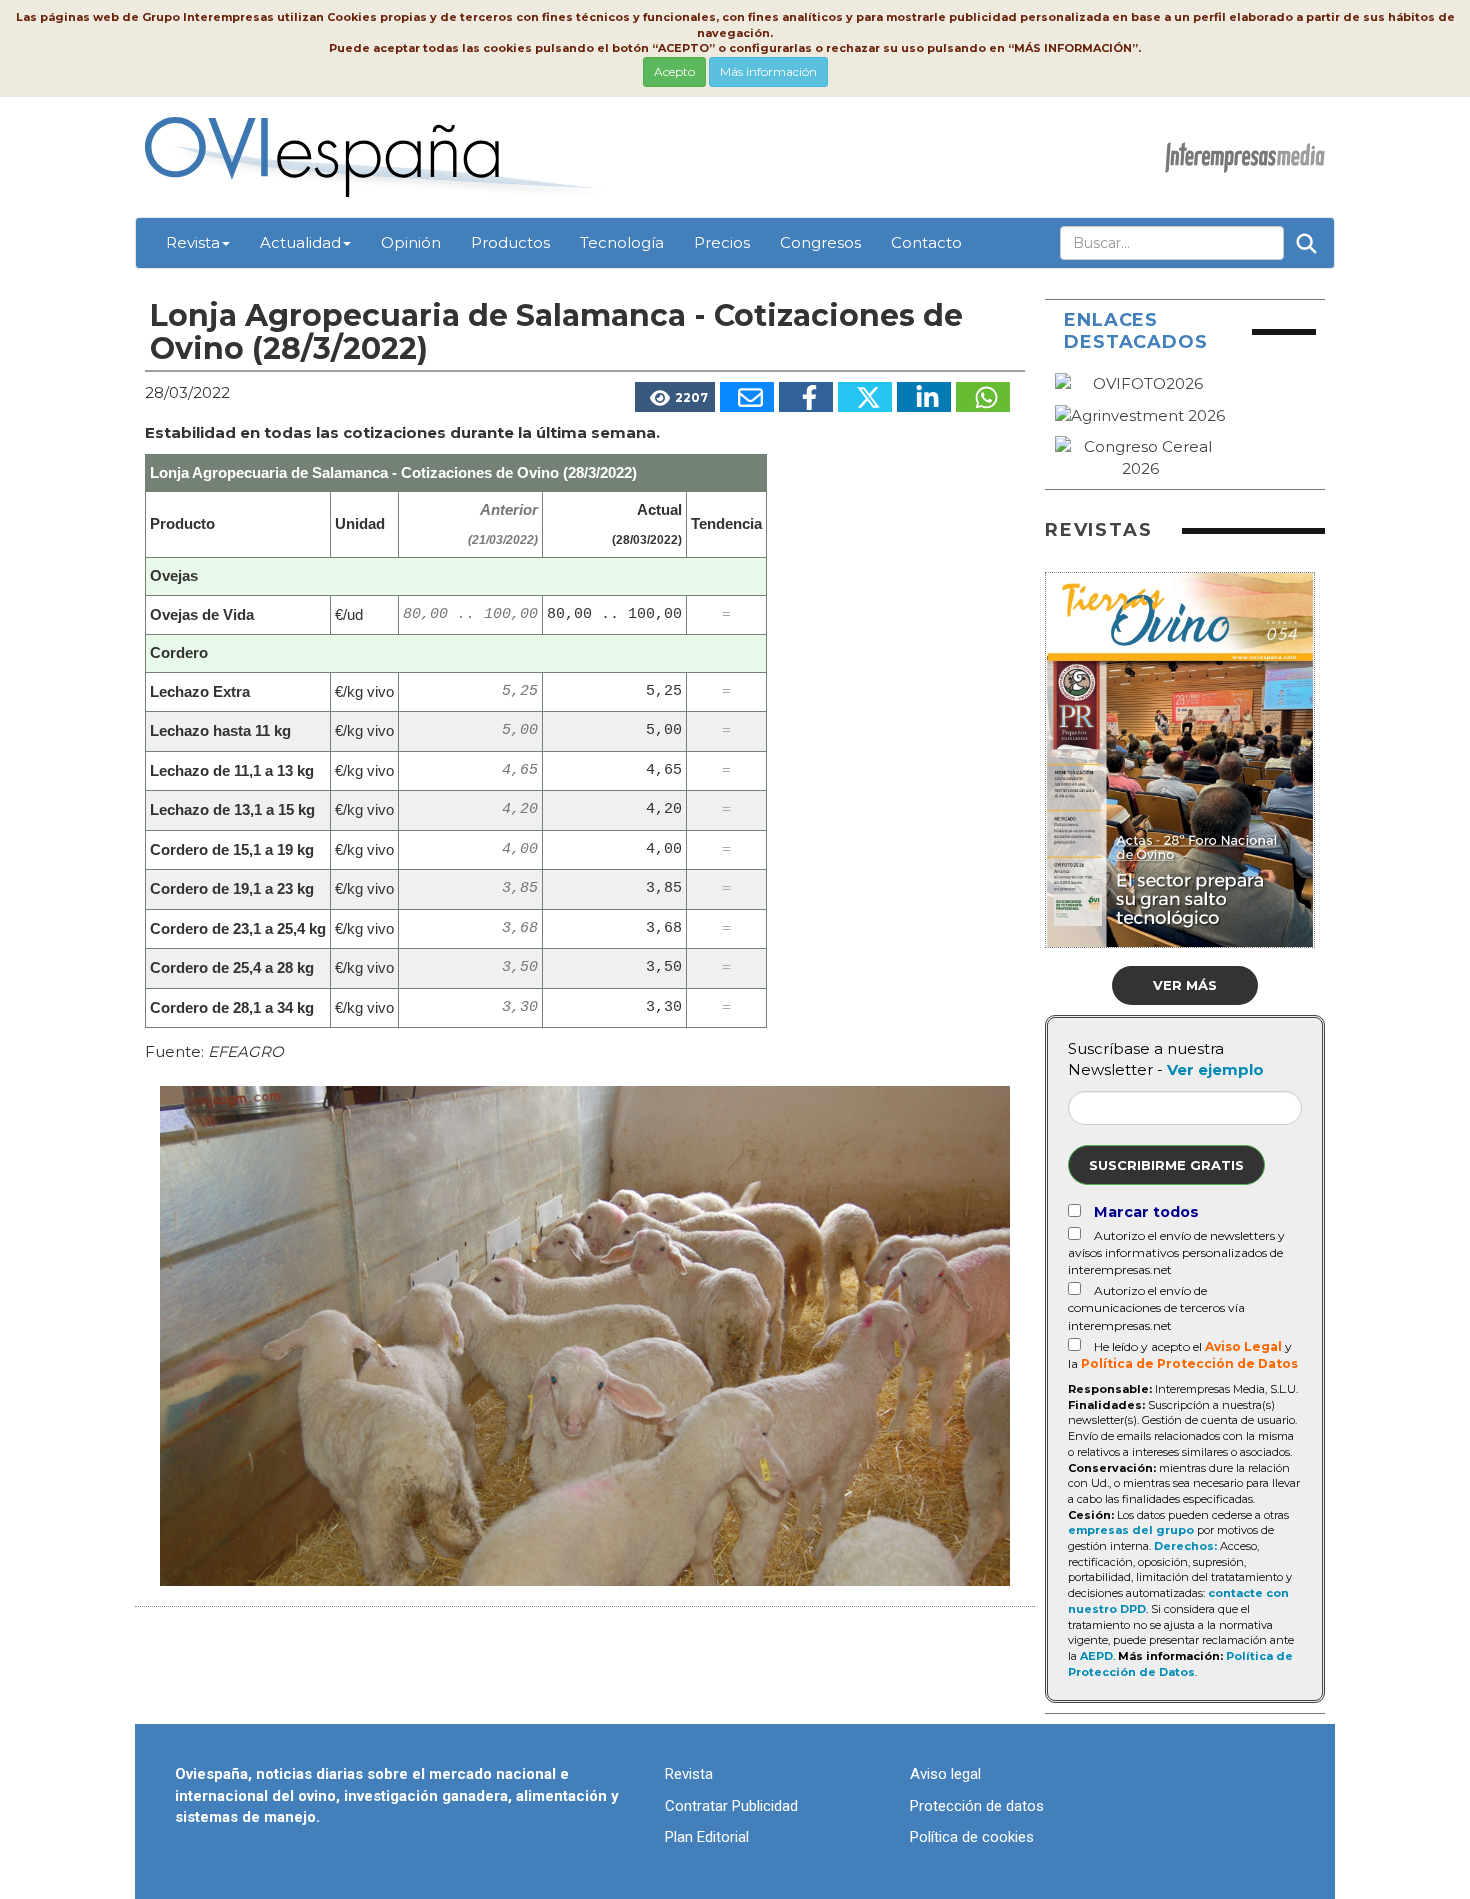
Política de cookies (972, 1837)
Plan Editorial (707, 1837)
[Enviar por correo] (747, 397)
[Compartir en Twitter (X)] (865, 397)
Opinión (411, 242)
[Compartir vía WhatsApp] (983, 397)
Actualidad (300, 242)
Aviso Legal (1243, 1346)
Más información (768, 71)
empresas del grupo (1131, 1530)
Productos (510, 242)
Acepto (674, 71)
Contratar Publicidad (731, 1806)
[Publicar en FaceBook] (806, 397)
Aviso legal (945, 1774)
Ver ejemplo (1215, 1069)
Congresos (820, 242)
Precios (722, 242)
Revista (193, 242)
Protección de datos (977, 1806)
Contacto (926, 242)
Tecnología (622, 242)
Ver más (1185, 985)
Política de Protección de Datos (1189, 1363)
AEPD (1096, 1656)
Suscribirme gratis (1166, 1165)
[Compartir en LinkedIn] (924, 397)
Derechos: (1185, 1546)
